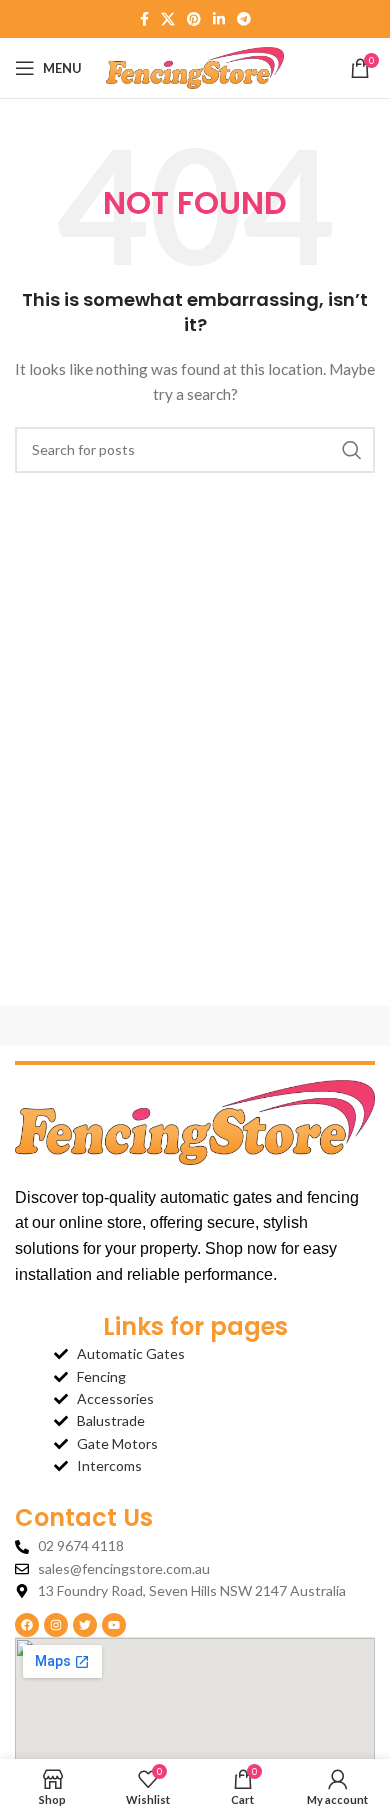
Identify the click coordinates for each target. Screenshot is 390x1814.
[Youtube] (114, 1625)
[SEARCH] (352, 450)
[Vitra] (105, 1026)
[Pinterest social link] (194, 19)
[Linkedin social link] (219, 19)
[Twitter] (85, 1625)
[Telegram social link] (244, 19)
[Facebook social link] (144, 19)
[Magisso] (285, 1026)
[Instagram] (56, 1625)
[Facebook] (27, 1625)
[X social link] (168, 19)
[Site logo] (195, 66)
